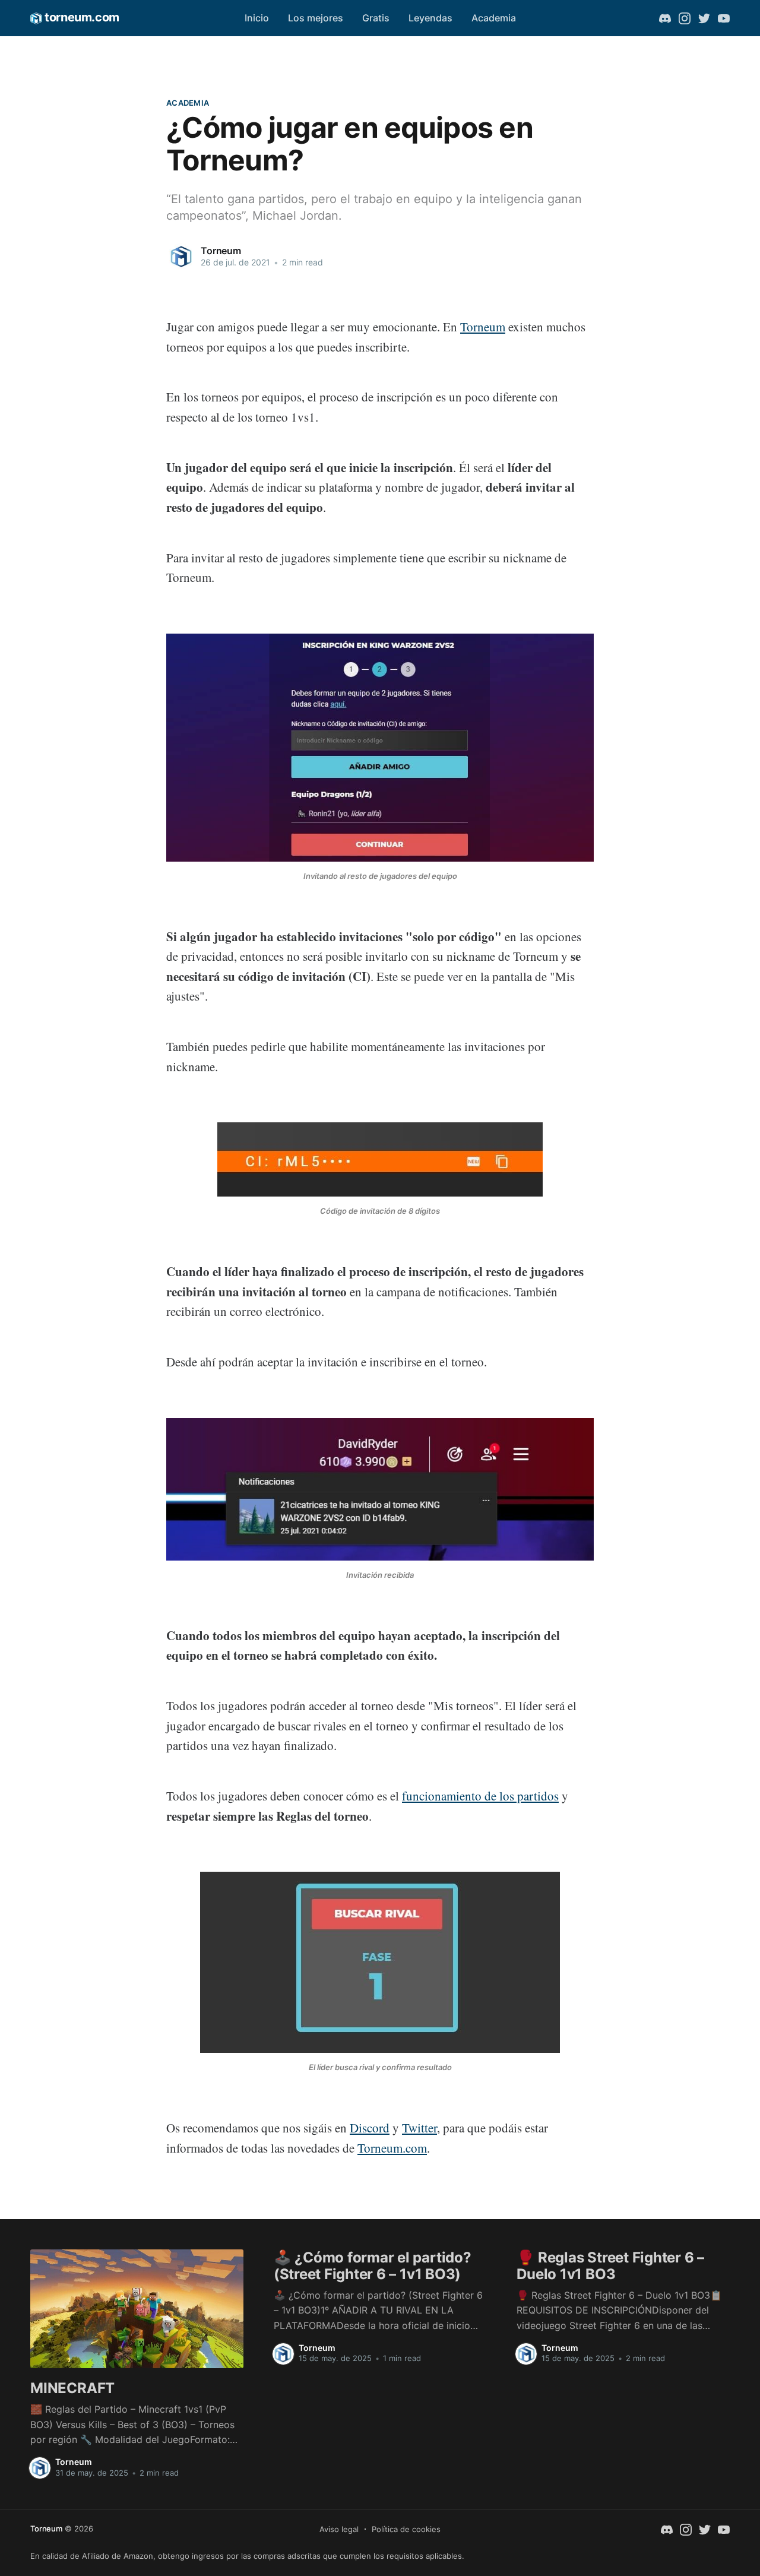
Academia (494, 18)
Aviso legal (339, 2529)
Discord (370, 2128)
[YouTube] (724, 18)
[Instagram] (685, 18)
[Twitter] (704, 18)
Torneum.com (392, 2148)
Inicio (257, 18)
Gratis (376, 18)
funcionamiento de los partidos (480, 1796)
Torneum (221, 251)
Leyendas (430, 18)
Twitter (419, 2128)
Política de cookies (406, 2529)
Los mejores (316, 18)
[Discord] (665, 18)
